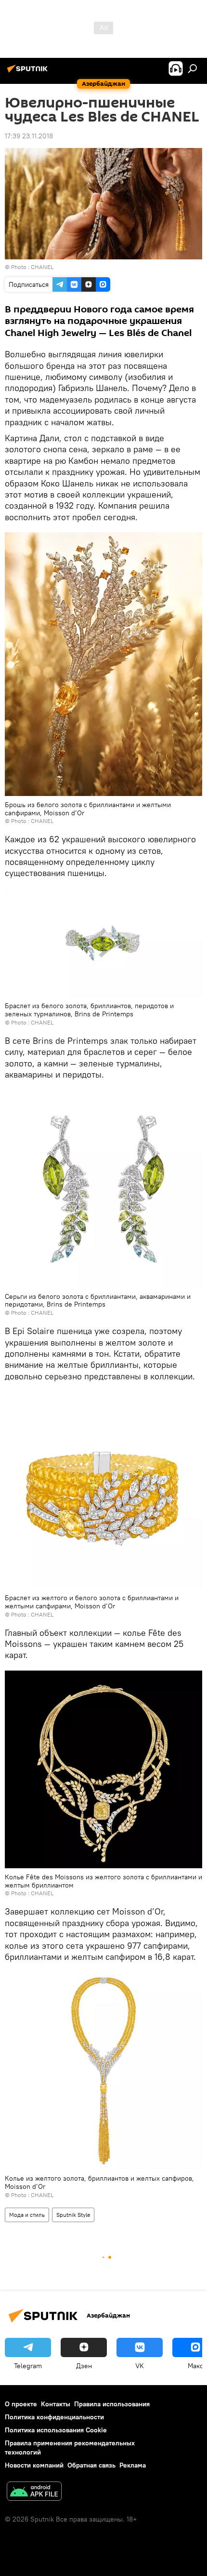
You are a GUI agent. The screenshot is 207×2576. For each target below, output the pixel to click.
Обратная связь (91, 2465)
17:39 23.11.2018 (29, 136)
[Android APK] (34, 2492)
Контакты (56, 2404)
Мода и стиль (27, 2215)
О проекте (21, 2404)
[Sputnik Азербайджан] (29, 72)
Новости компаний (34, 2465)
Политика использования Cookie (56, 2430)
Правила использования (112, 2404)
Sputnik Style (73, 2215)
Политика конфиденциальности (54, 2417)
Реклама (133, 2465)
